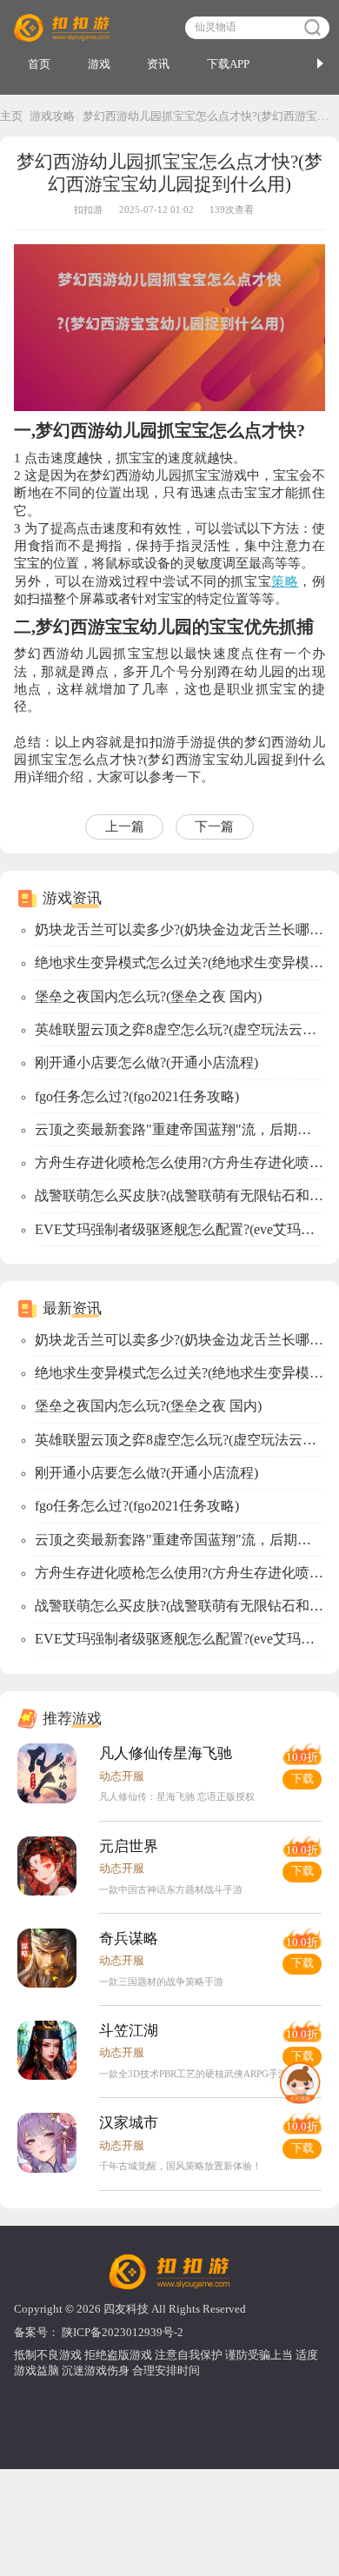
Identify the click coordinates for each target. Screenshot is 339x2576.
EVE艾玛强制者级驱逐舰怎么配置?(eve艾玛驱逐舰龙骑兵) (179, 1229)
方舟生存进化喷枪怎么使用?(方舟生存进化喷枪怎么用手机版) (179, 1162)
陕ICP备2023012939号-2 (123, 2333)
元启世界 (129, 1846)
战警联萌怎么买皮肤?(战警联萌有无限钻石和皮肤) (179, 1195)
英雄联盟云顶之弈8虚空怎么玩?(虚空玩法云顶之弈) (179, 1029)
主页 (11, 116)
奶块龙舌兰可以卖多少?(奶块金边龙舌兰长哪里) (179, 929)
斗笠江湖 (129, 2031)
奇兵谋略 (129, 1939)
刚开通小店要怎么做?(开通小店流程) (146, 1062)
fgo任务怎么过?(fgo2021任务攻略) (137, 1096)
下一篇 (214, 827)
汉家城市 (129, 2123)
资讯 (158, 64)
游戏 (99, 64)
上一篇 (125, 827)
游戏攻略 (52, 116)
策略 (285, 581)
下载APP (228, 64)
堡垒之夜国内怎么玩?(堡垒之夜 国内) (148, 996)
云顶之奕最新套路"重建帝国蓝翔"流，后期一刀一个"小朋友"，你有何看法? (179, 1129)
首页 (39, 64)
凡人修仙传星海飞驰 (166, 1753)
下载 (302, 1779)
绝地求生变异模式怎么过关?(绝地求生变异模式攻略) (179, 963)
